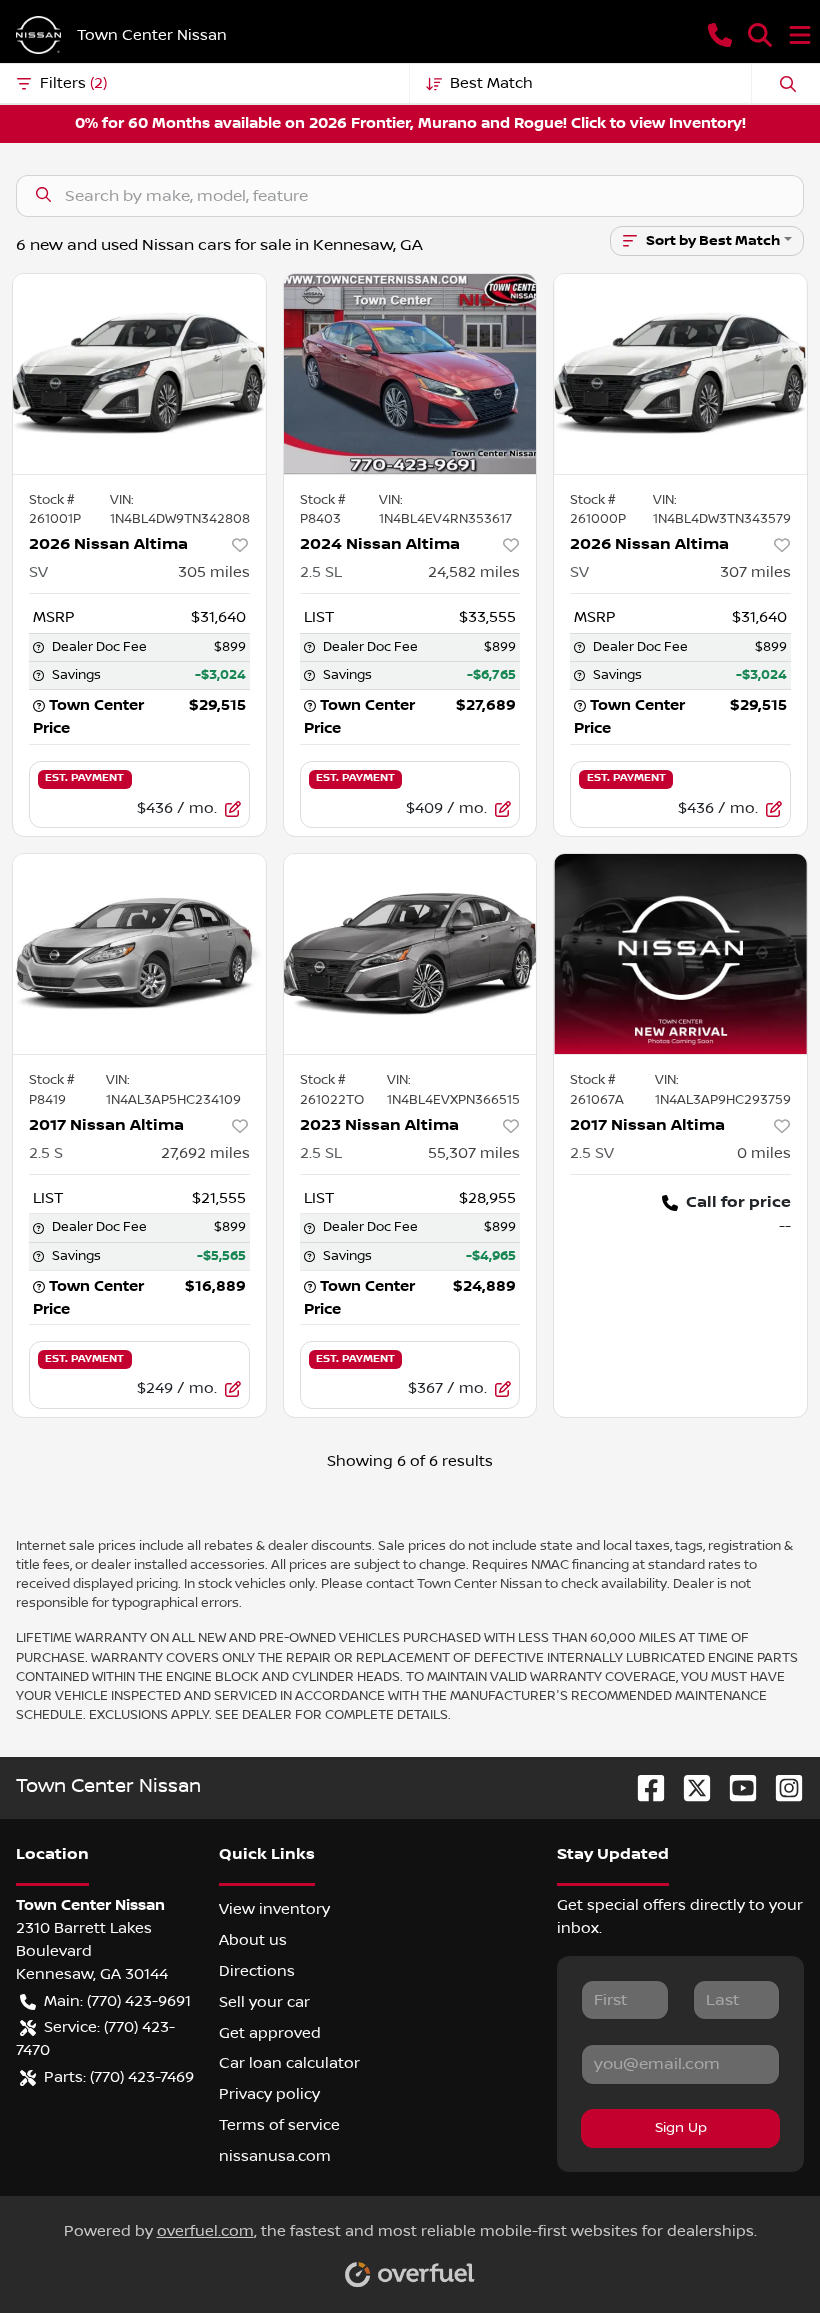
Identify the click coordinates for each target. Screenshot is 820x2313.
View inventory (274, 1909)
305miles (214, 572)
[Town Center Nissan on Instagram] (781, 1787)
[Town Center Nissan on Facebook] (643, 1787)
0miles (764, 1153)
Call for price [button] (738, 1202)
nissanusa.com (275, 2156)
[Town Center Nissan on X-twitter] (689, 1787)
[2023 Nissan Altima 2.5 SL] (410, 954)
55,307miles (474, 1153)
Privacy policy (269, 2094)
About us (253, 1940)
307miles (755, 572)
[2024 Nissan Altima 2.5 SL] (410, 374)
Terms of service (279, 2125)
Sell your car (264, 2002)
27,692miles (205, 1153)
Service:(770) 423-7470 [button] (95, 2038)
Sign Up (681, 2128)
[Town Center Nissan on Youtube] (735, 1787)
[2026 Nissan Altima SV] (139, 374)
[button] (720, 35)
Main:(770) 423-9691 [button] (117, 2001)
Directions (257, 1971)
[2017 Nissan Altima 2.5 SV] (680, 954)
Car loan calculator (289, 2063)
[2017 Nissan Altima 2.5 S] (139, 954)
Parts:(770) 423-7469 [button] (119, 2077)
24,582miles (474, 572)
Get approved (270, 2033)
